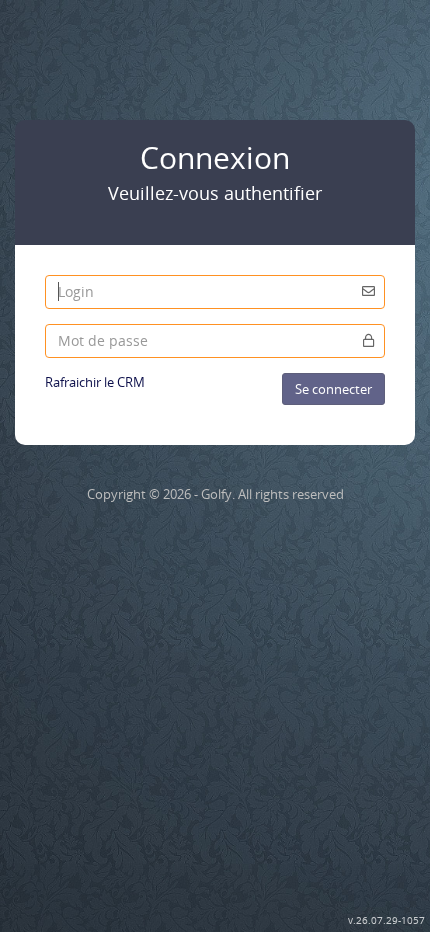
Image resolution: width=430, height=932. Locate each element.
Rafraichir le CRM (95, 382)
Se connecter (333, 389)
